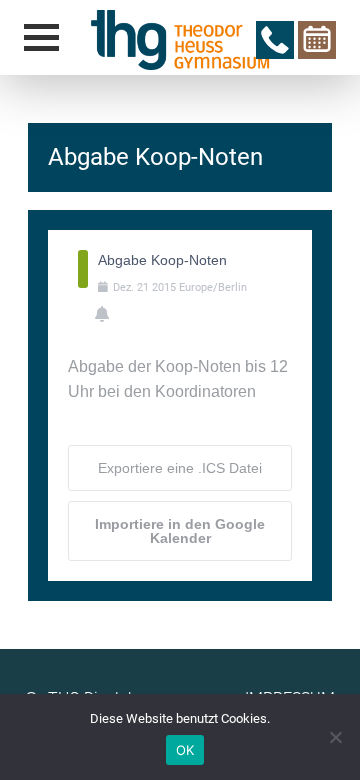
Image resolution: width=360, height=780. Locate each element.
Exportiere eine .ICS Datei (180, 468)
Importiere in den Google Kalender (180, 531)
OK (185, 750)
